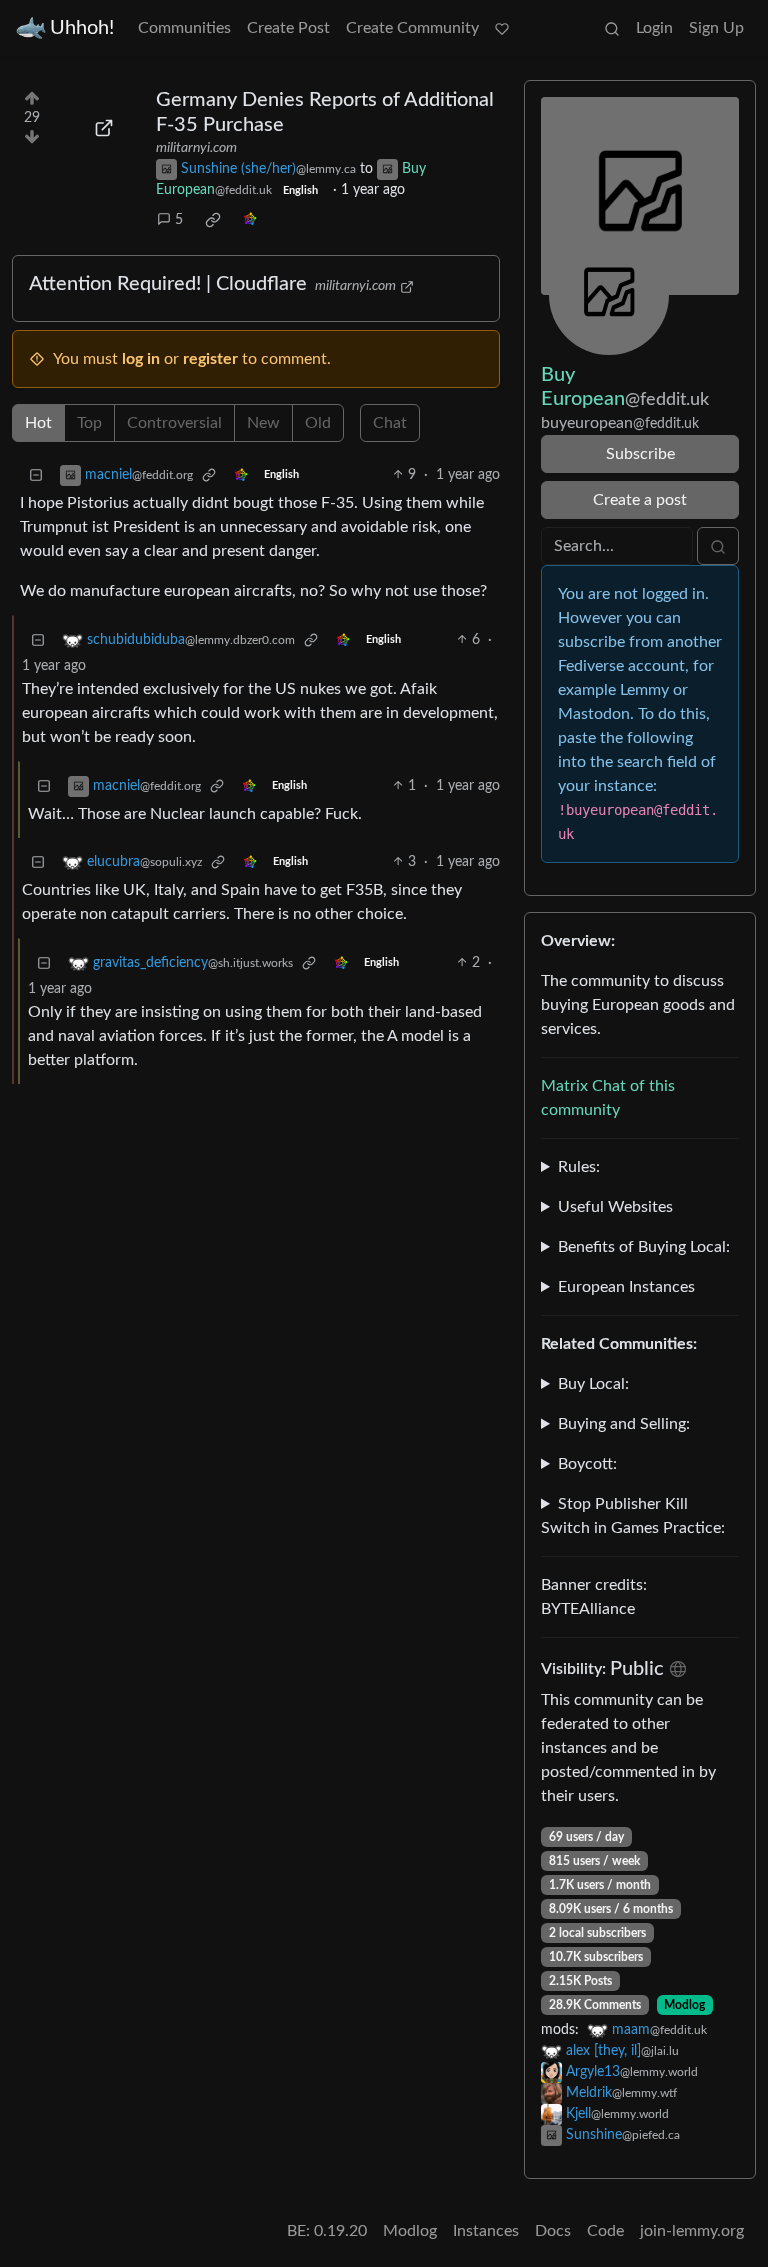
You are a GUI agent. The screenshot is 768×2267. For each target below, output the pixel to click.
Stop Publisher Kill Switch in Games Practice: (633, 1516)
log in (141, 359)
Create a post (640, 500)
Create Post (288, 28)
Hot (38, 423)
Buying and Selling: (624, 1424)
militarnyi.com (196, 148)
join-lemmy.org (692, 2231)
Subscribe (640, 454)
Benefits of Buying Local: (644, 1247)
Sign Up (716, 28)
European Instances (626, 1287)
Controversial (174, 423)
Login (654, 28)
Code (605, 2231)
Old (318, 423)
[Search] (612, 28)
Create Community (412, 28)
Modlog (684, 2005)
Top (89, 423)
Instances (486, 2231)
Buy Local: (593, 1384)
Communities (184, 28)
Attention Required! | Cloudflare (168, 284)
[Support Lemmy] (502, 28)
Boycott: (587, 1464)
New (263, 423)
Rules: (579, 1167)
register (210, 359)
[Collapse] (36, 475)
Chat (390, 423)
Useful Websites (615, 1207)
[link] (213, 220)
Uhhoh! (82, 28)
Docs (553, 2231)
